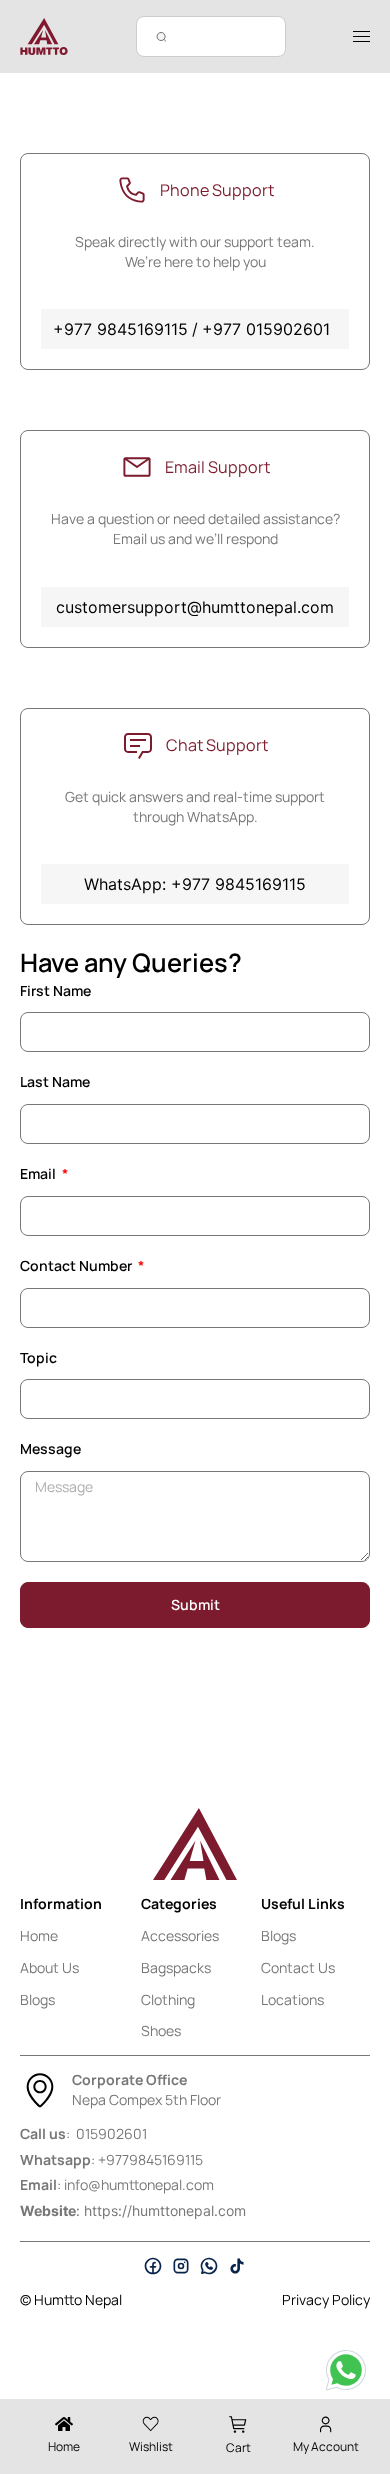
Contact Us (298, 1967)
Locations (292, 1999)
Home (39, 1935)
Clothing (168, 1999)
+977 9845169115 (120, 329)
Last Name (55, 1081)
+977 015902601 (266, 329)
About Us (49, 1967)
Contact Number (77, 1265)
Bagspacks (176, 1967)
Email (39, 1173)
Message (50, 1448)
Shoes (161, 2030)
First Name (55, 990)
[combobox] (211, 36)
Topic (38, 1357)
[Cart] (238, 2424)
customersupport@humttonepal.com (195, 607)
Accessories (180, 1935)
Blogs (37, 1999)
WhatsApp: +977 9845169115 (195, 884)
